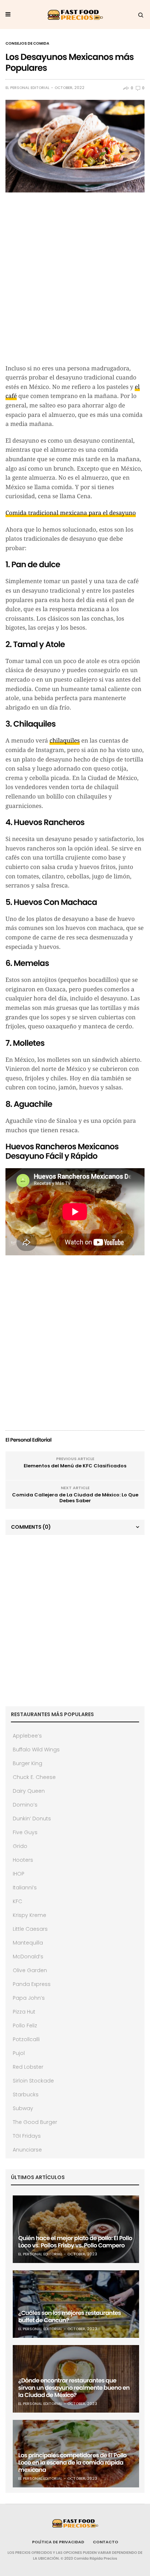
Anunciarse (27, 2150)
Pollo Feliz (25, 2026)
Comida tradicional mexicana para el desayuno (71, 513)
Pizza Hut (24, 2012)
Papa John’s (29, 1998)
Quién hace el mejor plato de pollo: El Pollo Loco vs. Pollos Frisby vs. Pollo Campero (75, 2242)
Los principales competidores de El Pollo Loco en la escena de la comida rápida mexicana (72, 2463)
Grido (20, 1846)
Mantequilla (28, 1943)
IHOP (19, 1874)
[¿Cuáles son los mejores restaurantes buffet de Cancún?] (76, 2304)
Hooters (23, 1860)
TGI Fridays (27, 2136)
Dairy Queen (29, 1791)
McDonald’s (28, 1957)
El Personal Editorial (27, 88)
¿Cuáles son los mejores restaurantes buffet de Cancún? (70, 2317)
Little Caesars (30, 1929)
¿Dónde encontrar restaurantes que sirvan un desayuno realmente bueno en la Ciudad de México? (74, 2388)
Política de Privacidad (58, 2542)
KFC (17, 1901)
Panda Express (32, 1984)
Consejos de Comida (27, 44)
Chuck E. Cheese (34, 1777)
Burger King (27, 1763)
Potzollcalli (26, 2039)
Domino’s (25, 1805)
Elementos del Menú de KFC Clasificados (75, 1466)
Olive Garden (30, 1970)
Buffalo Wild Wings (36, 1750)
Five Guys (25, 1832)
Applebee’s (27, 1736)
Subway (23, 2108)
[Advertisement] (75, 282)
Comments (31, 1527)
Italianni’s (25, 1888)
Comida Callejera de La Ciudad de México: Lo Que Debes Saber (75, 1498)
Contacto (106, 2542)
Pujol (19, 2053)
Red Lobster (28, 2067)
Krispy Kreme (29, 1915)
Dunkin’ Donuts (32, 1819)
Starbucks (26, 2094)
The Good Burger (35, 2122)
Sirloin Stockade (33, 2081)
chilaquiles (65, 741)
